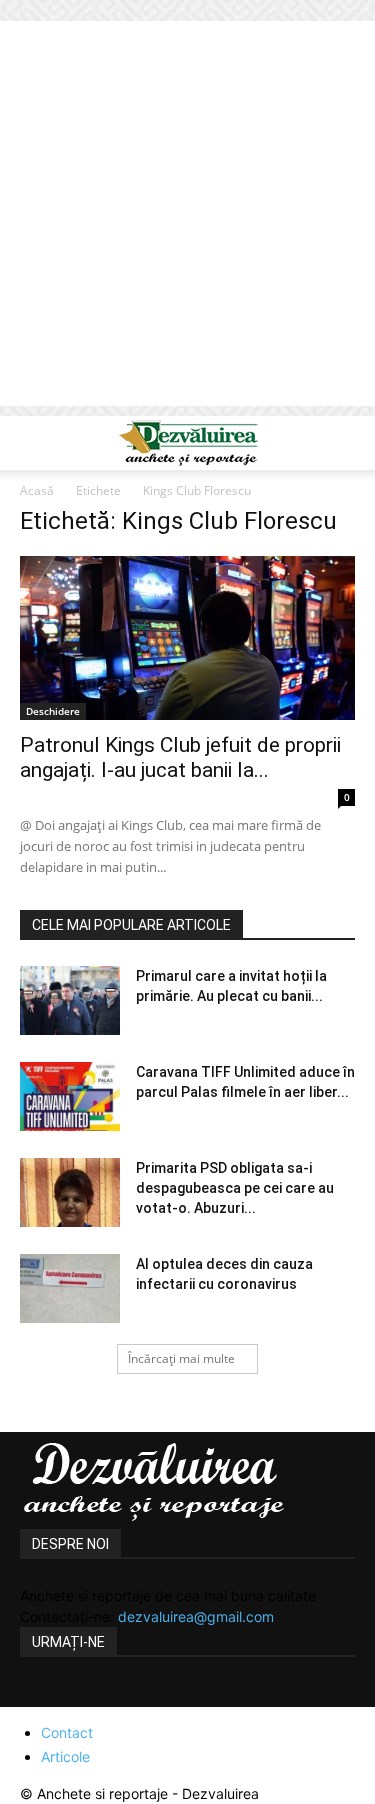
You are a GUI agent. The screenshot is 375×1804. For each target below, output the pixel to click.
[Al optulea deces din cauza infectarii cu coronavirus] (70, 1288)
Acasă (37, 490)
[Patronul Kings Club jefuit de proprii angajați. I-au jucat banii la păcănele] (187, 638)
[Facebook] (38, 1695)
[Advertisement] (187, 218)
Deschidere (53, 711)
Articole (65, 1756)
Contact (67, 1732)
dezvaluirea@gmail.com (196, 1616)
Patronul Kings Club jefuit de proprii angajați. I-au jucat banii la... (180, 757)
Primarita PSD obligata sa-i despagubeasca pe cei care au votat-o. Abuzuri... (235, 1188)
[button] (34, 443)
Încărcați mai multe (181, 1358)
